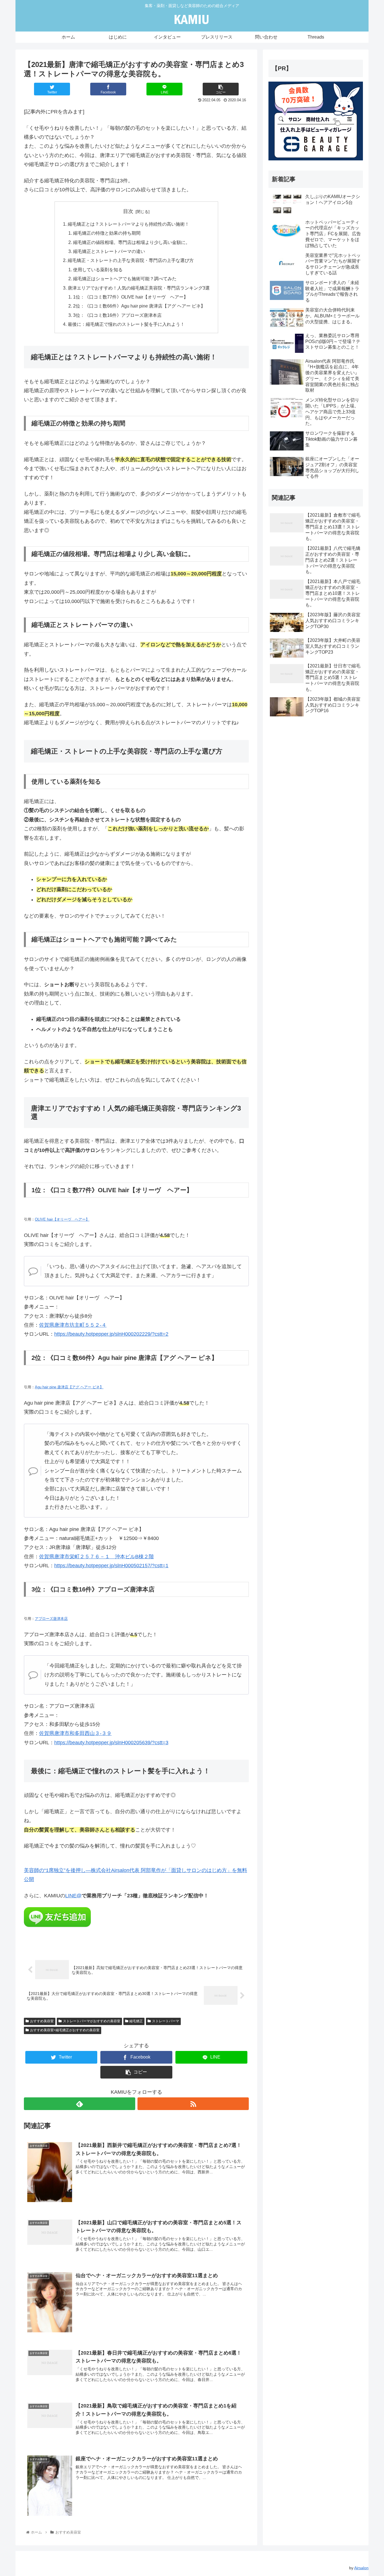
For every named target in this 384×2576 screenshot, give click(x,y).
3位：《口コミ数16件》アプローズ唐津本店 (117, 315)
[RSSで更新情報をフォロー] (193, 2104)
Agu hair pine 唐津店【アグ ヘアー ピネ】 (69, 1387)
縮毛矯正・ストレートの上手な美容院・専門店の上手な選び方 (131, 260)
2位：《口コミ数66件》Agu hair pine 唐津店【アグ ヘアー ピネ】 (139, 306)
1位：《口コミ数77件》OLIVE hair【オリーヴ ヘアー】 (131, 297)
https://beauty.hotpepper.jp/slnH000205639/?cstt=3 (111, 1743)
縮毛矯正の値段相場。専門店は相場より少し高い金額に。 (132, 242)
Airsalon (361, 2568)
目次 (128, 211)
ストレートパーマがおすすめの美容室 (92, 2021)
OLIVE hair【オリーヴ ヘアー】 (62, 1219)
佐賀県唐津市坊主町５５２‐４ (73, 1325)
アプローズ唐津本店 (51, 1619)
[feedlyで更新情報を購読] (80, 2104)
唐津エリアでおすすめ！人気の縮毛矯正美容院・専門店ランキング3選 (139, 288)
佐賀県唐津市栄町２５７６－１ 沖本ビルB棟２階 (96, 1557)
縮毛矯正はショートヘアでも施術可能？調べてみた (125, 279)
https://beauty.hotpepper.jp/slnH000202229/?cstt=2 (111, 1334)
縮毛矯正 (136, 2021)
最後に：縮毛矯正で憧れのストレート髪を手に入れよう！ (126, 324)
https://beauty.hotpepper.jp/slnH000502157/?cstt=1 (111, 1566)
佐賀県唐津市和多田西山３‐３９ (75, 1733)
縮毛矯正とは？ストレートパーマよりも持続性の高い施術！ (128, 224)
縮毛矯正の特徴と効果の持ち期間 (107, 233)
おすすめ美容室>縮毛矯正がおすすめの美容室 (65, 2030)
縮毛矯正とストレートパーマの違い (109, 251)
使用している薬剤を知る (98, 270)
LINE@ (73, 1896)
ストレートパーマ (166, 2021)
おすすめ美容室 (42, 2021)
